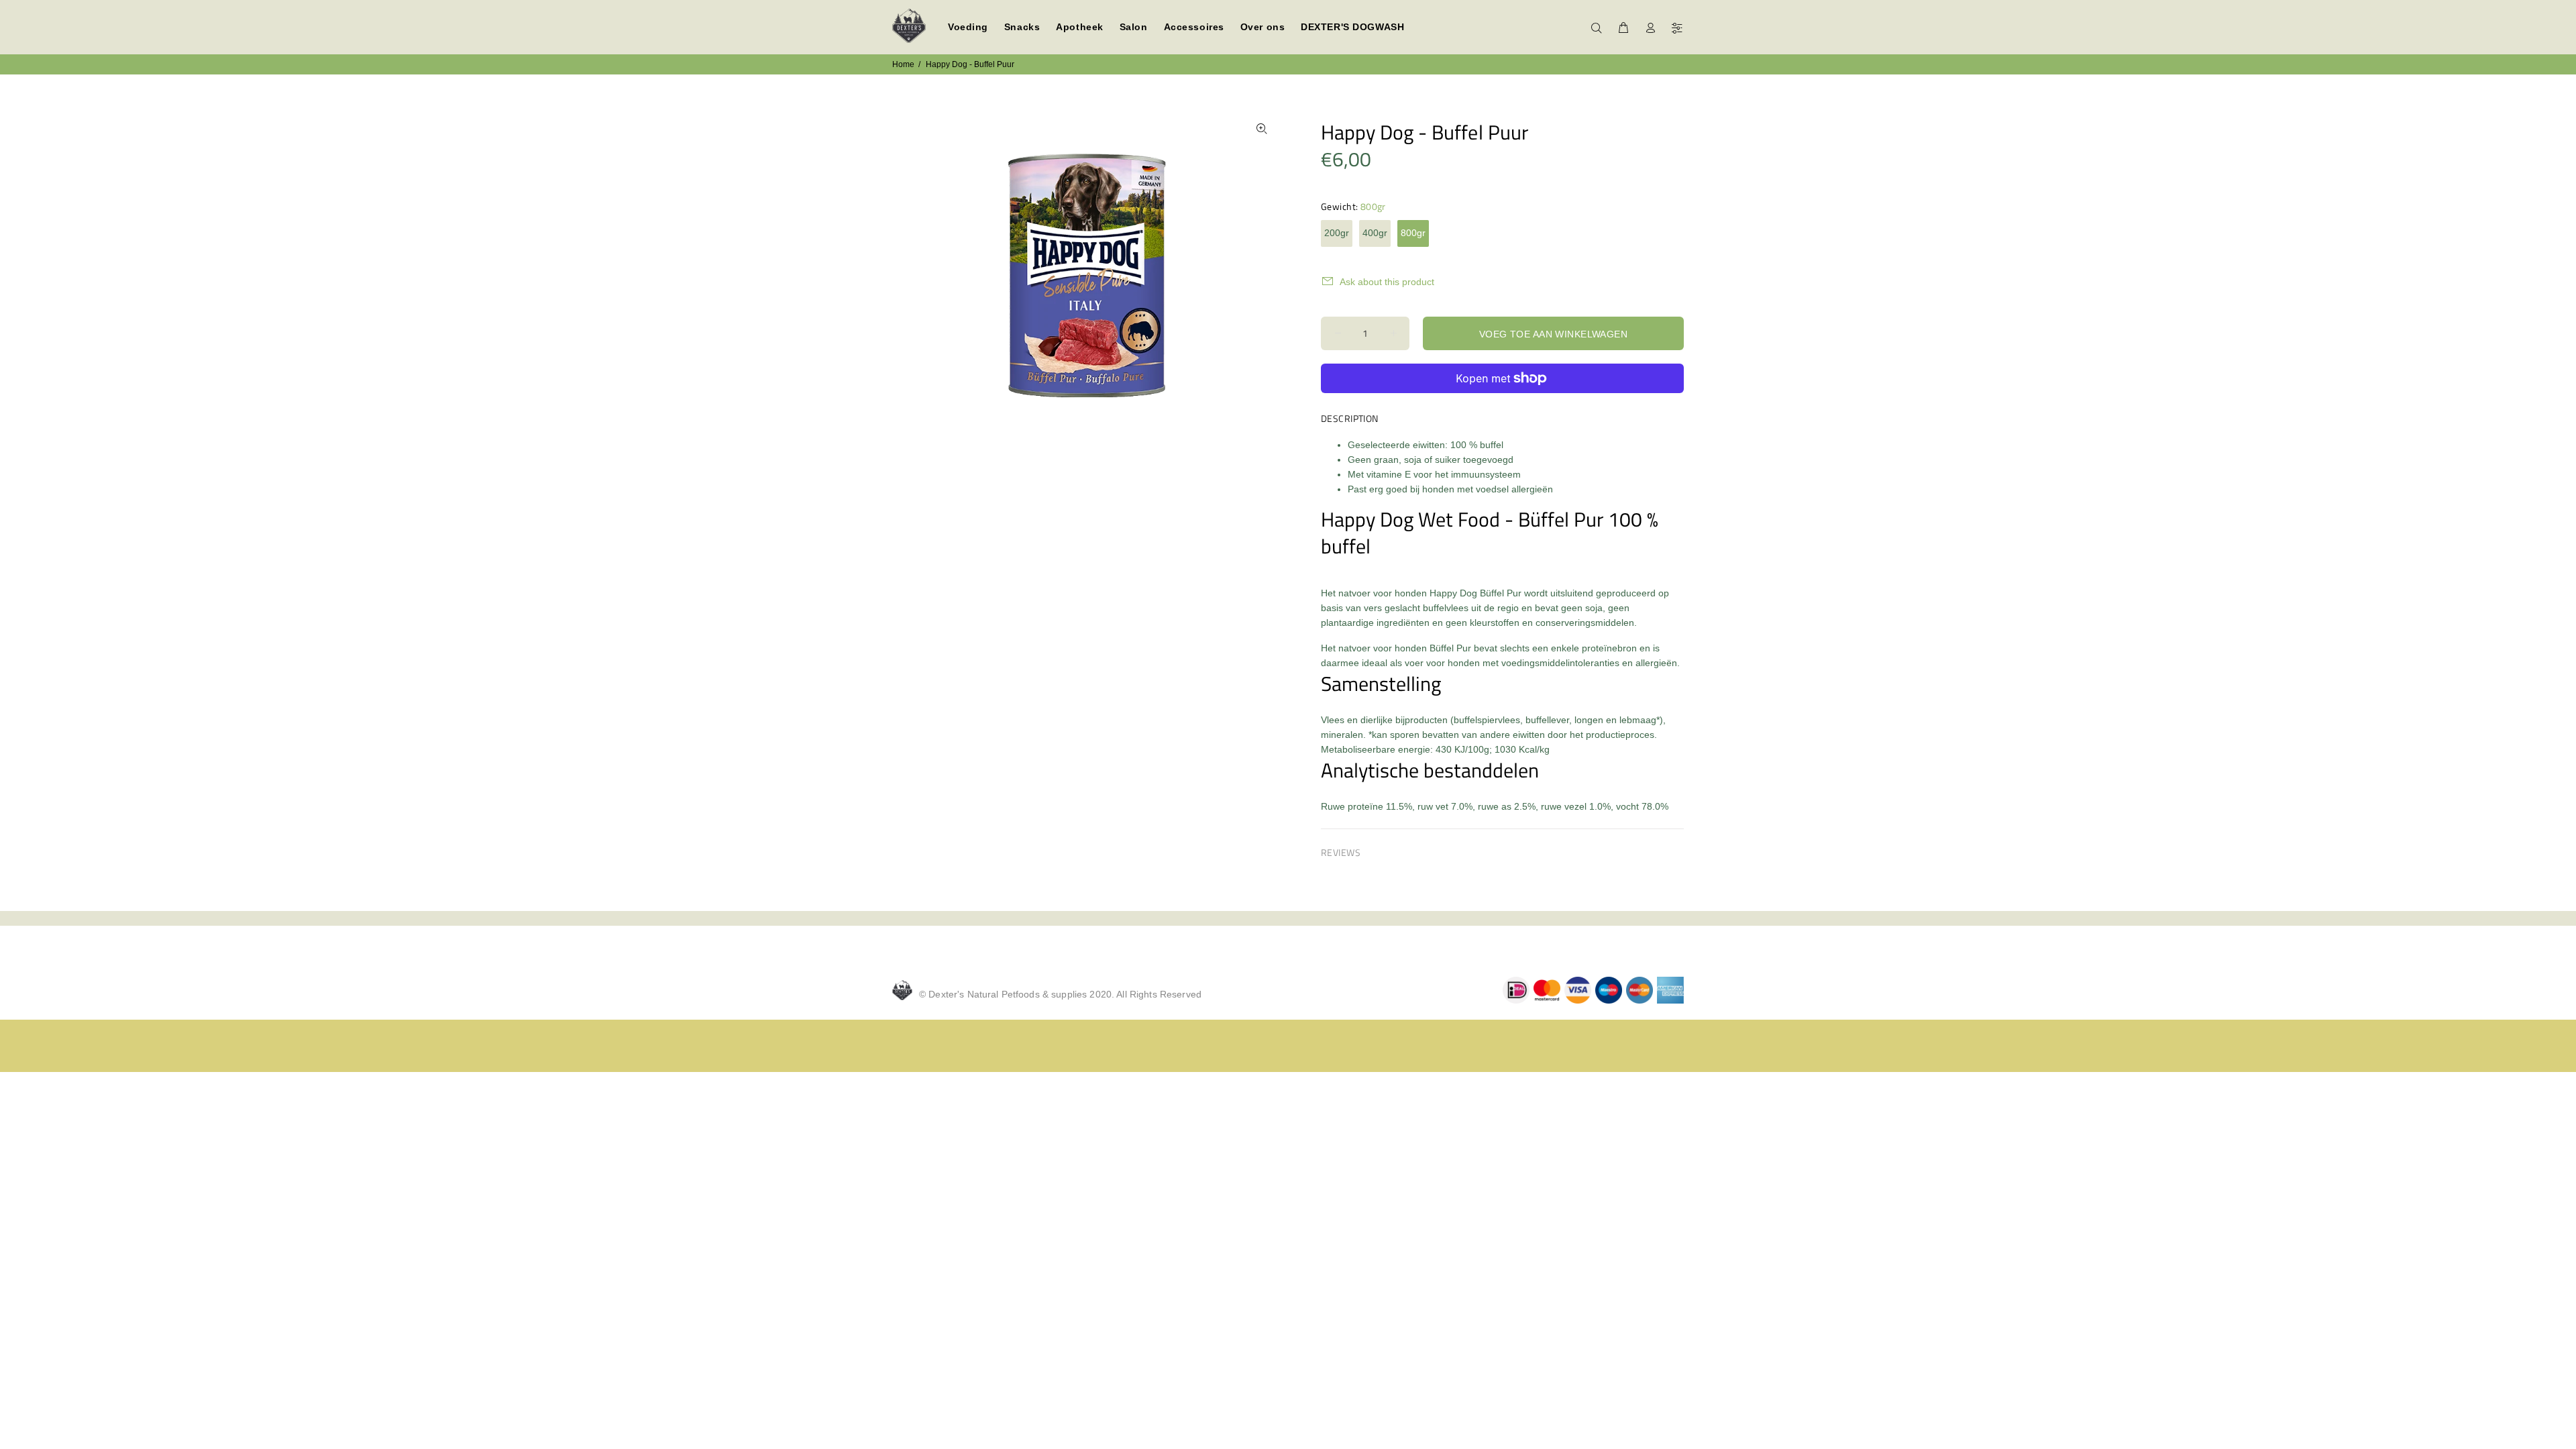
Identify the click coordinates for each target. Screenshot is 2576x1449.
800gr (1413, 233)
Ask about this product (1387, 282)
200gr (1337, 233)
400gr (1375, 233)
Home (903, 64)
